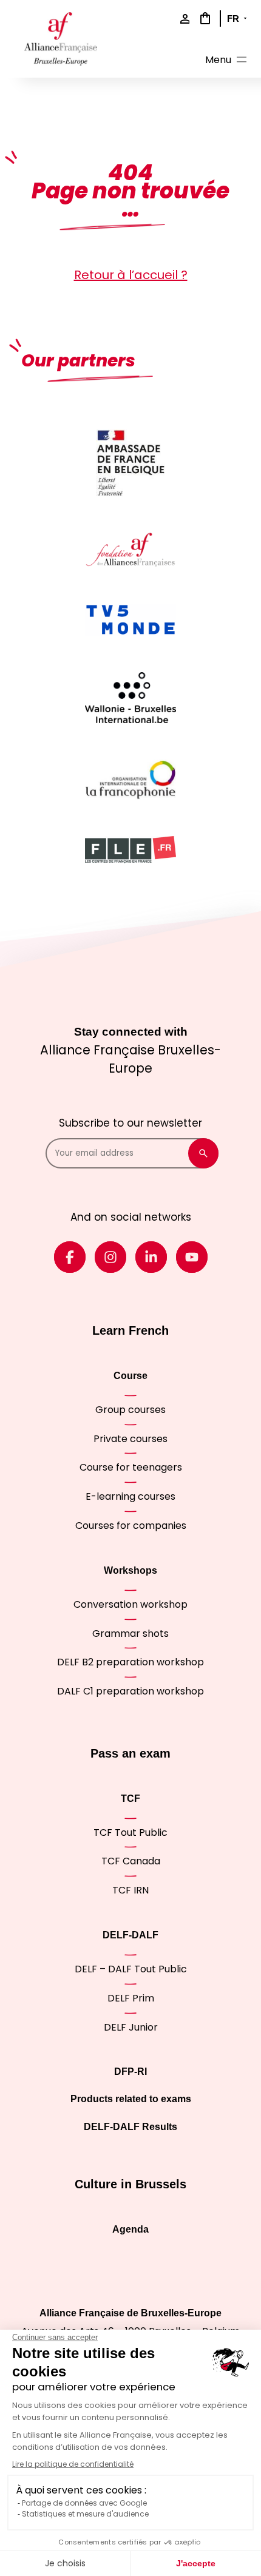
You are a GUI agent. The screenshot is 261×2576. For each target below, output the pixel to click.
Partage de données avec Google (84, 2503)
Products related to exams (131, 2099)
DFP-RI (130, 2072)
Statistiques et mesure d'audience (85, 2514)
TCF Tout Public (130, 1833)
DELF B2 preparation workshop (130, 1662)
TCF (130, 1799)
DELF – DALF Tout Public (131, 1969)
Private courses (130, 1439)
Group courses (130, 1410)
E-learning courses (130, 1496)
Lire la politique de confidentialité (73, 2464)
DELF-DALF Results (130, 2127)
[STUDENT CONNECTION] (182, 20)
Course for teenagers (131, 1467)
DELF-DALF (130, 1935)
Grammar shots (130, 1634)
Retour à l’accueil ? (131, 275)
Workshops (130, 1570)
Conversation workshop (130, 1604)
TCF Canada (131, 1861)
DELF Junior (131, 2027)
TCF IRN (130, 1890)
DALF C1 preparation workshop (130, 1691)
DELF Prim (131, 1998)
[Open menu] (227, 62)
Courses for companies (131, 1526)
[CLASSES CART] (203, 18)
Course (130, 1376)
